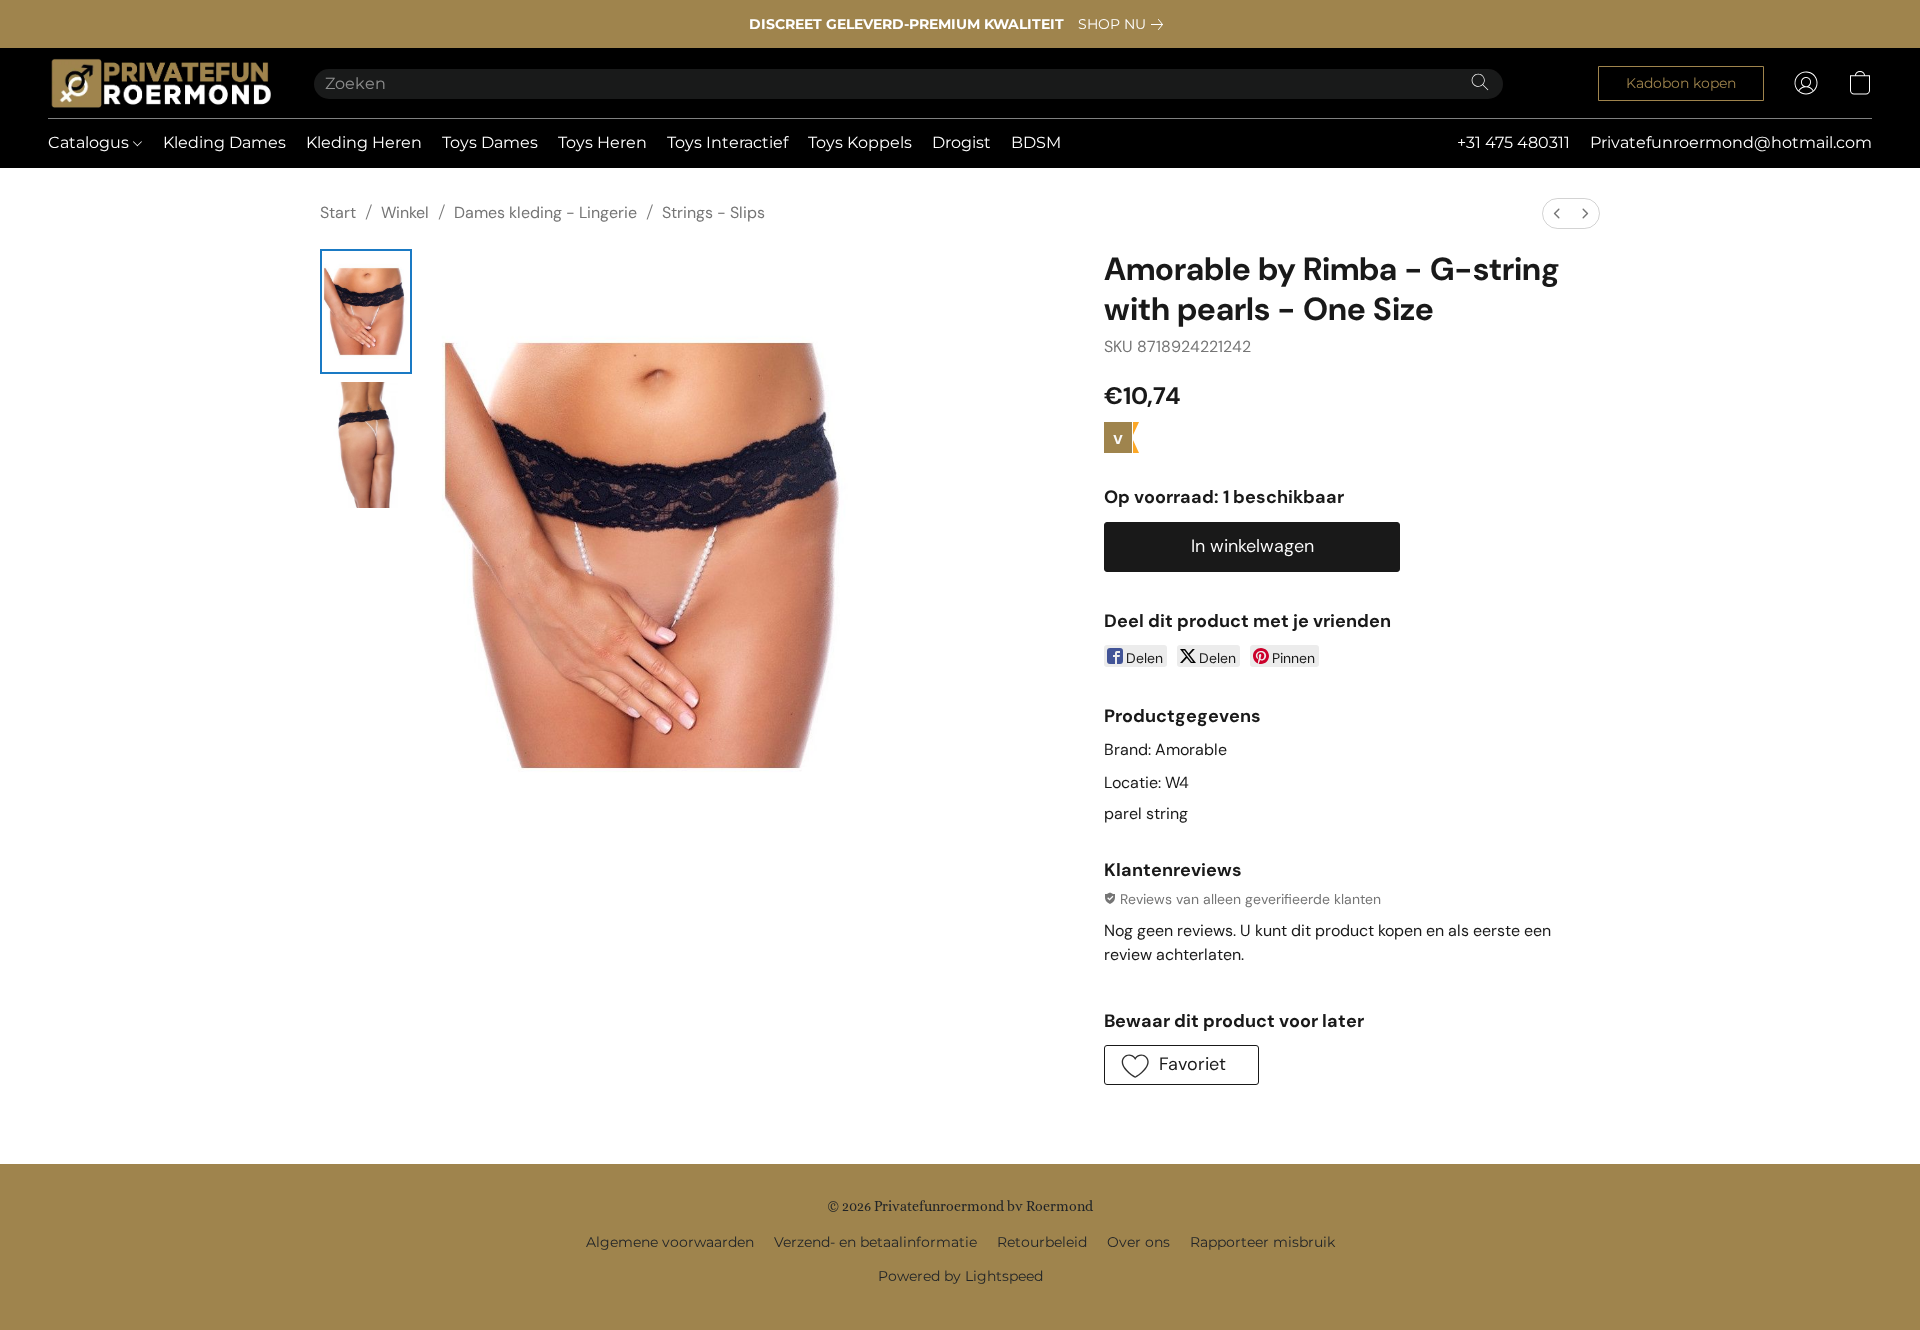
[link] (1124, 24)
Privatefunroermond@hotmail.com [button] (1731, 142)
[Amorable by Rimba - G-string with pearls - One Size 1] (366, 444)
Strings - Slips (713, 212)
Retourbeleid (1042, 1242)
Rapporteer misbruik (1262, 1242)
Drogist (961, 142)
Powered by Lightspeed (960, 1276)
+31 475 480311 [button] (1513, 142)
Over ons (1138, 1242)
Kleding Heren (364, 142)
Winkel (405, 212)
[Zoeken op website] (1480, 82)
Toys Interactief (727, 142)
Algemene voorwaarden (670, 1242)
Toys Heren (602, 142)
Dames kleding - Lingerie (545, 212)
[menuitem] (1557, 213)
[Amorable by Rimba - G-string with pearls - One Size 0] (366, 311)
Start (338, 212)
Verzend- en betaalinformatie (875, 1242)
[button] (161, 83)
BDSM (1036, 142)
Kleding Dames (224, 142)
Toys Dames (490, 142)
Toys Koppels (860, 142)
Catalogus (90, 142)
